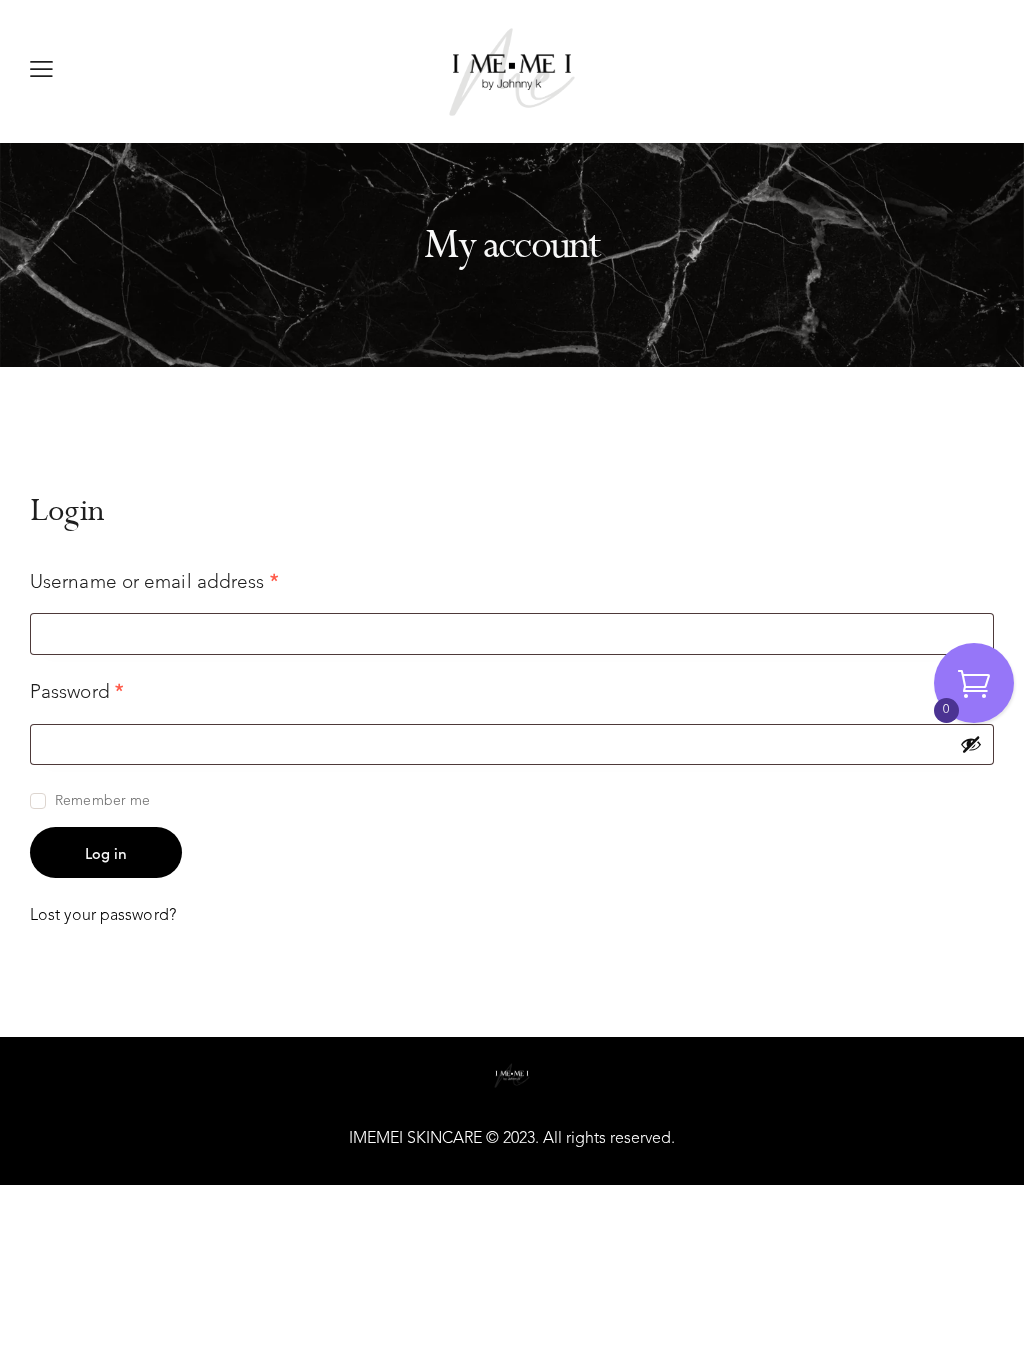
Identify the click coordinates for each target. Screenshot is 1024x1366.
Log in (106, 852)
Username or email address (194, 581)
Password (116, 691)
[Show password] (971, 744)
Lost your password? (103, 916)
